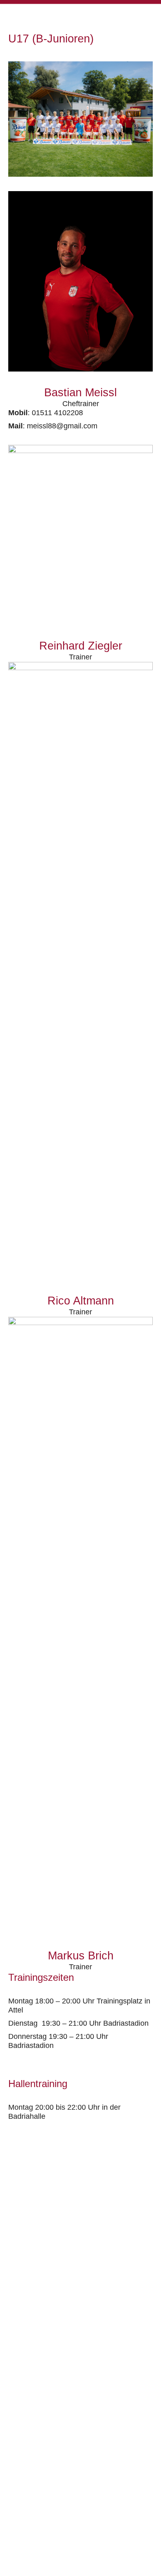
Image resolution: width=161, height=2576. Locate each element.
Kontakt (19, 2453)
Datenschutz (27, 2478)
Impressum (24, 2466)
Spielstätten (26, 2491)
